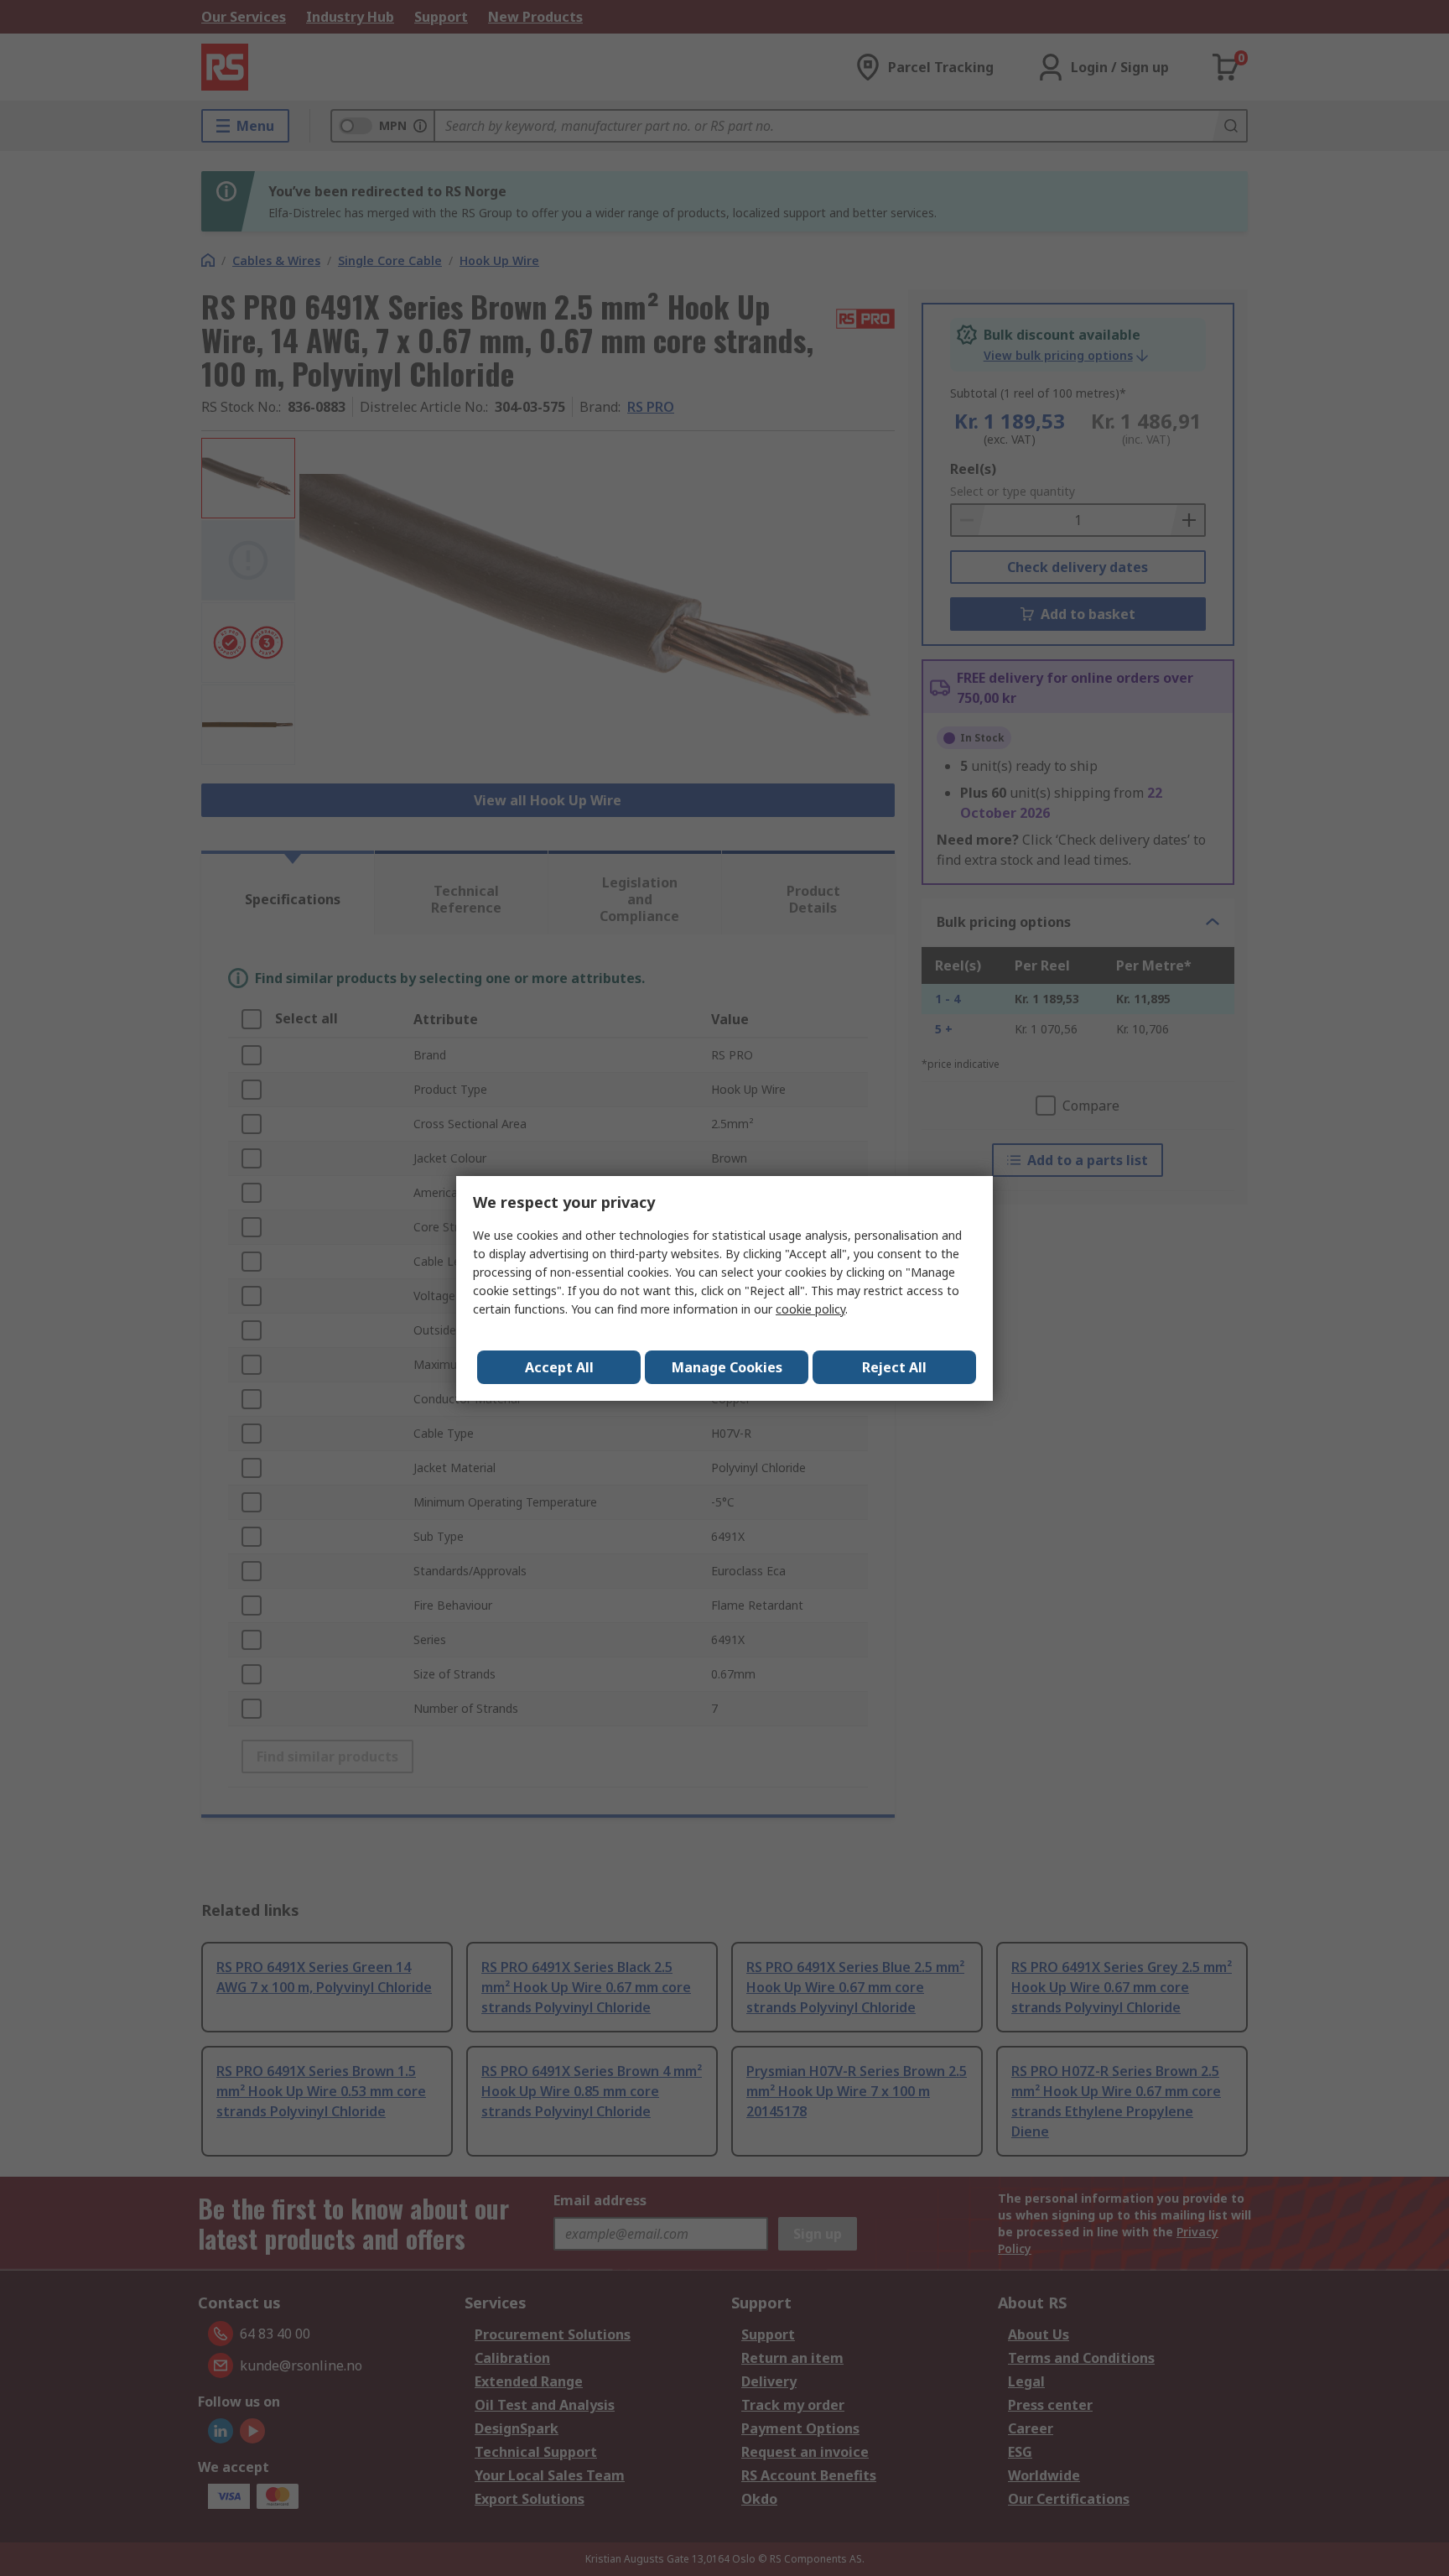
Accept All (559, 1367)
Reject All (894, 1367)
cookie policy (810, 1309)
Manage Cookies (727, 1367)
